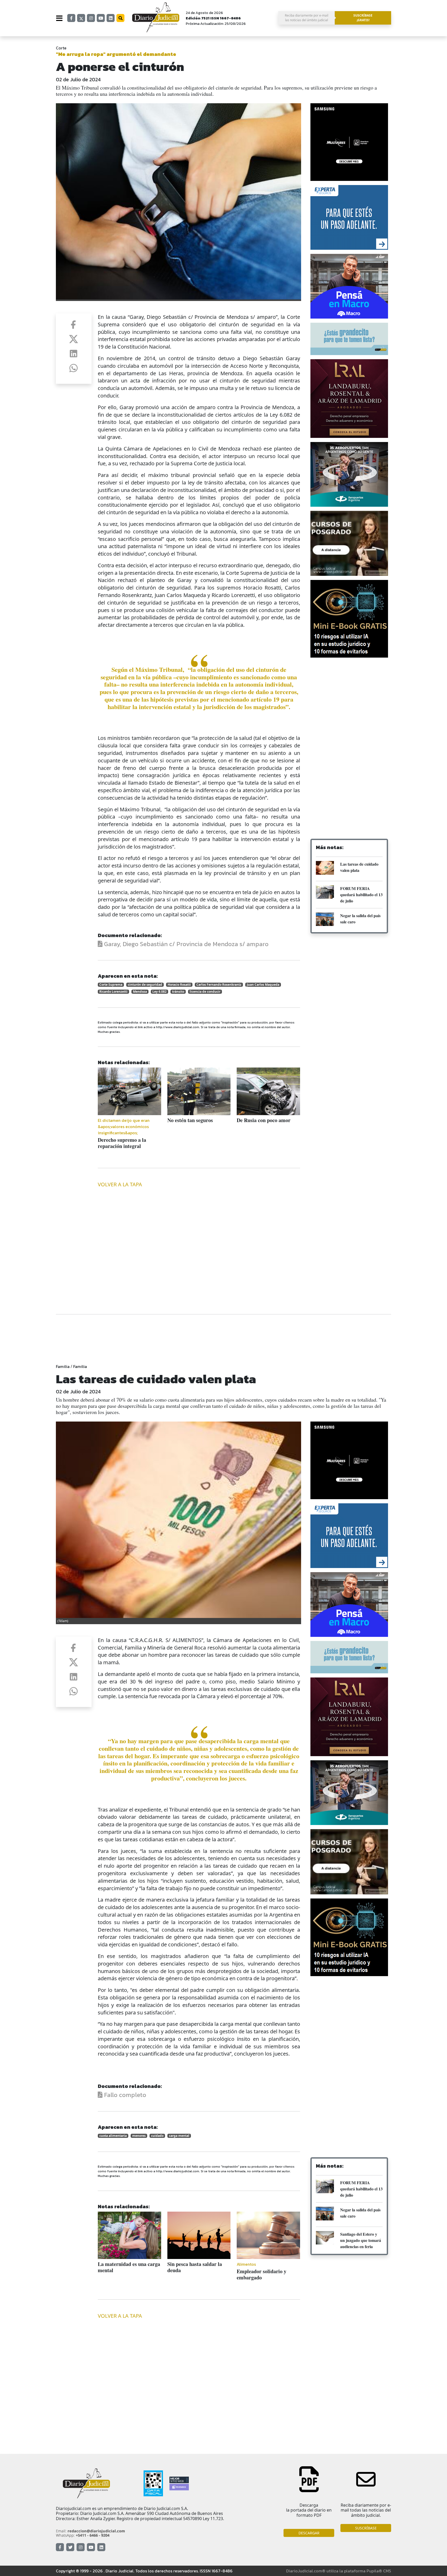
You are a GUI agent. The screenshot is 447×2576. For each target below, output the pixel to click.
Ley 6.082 (159, 992)
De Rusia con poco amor (264, 1120)
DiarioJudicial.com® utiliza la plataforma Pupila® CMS (339, 2571)
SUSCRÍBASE (366, 2528)
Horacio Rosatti (179, 985)
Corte (61, 48)
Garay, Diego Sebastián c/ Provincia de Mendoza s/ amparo (185, 944)
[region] (349, 703)
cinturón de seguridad (145, 985)
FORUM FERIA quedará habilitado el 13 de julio (361, 895)
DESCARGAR (309, 2533)
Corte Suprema (111, 985)
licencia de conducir (205, 992)
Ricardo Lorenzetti (113, 992)
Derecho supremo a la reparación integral (122, 1143)
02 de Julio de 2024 (78, 79)
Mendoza (140, 992)
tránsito (178, 992)
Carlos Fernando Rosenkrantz (219, 985)
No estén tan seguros (190, 1120)
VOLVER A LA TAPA (120, 1184)
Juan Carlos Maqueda (263, 985)
